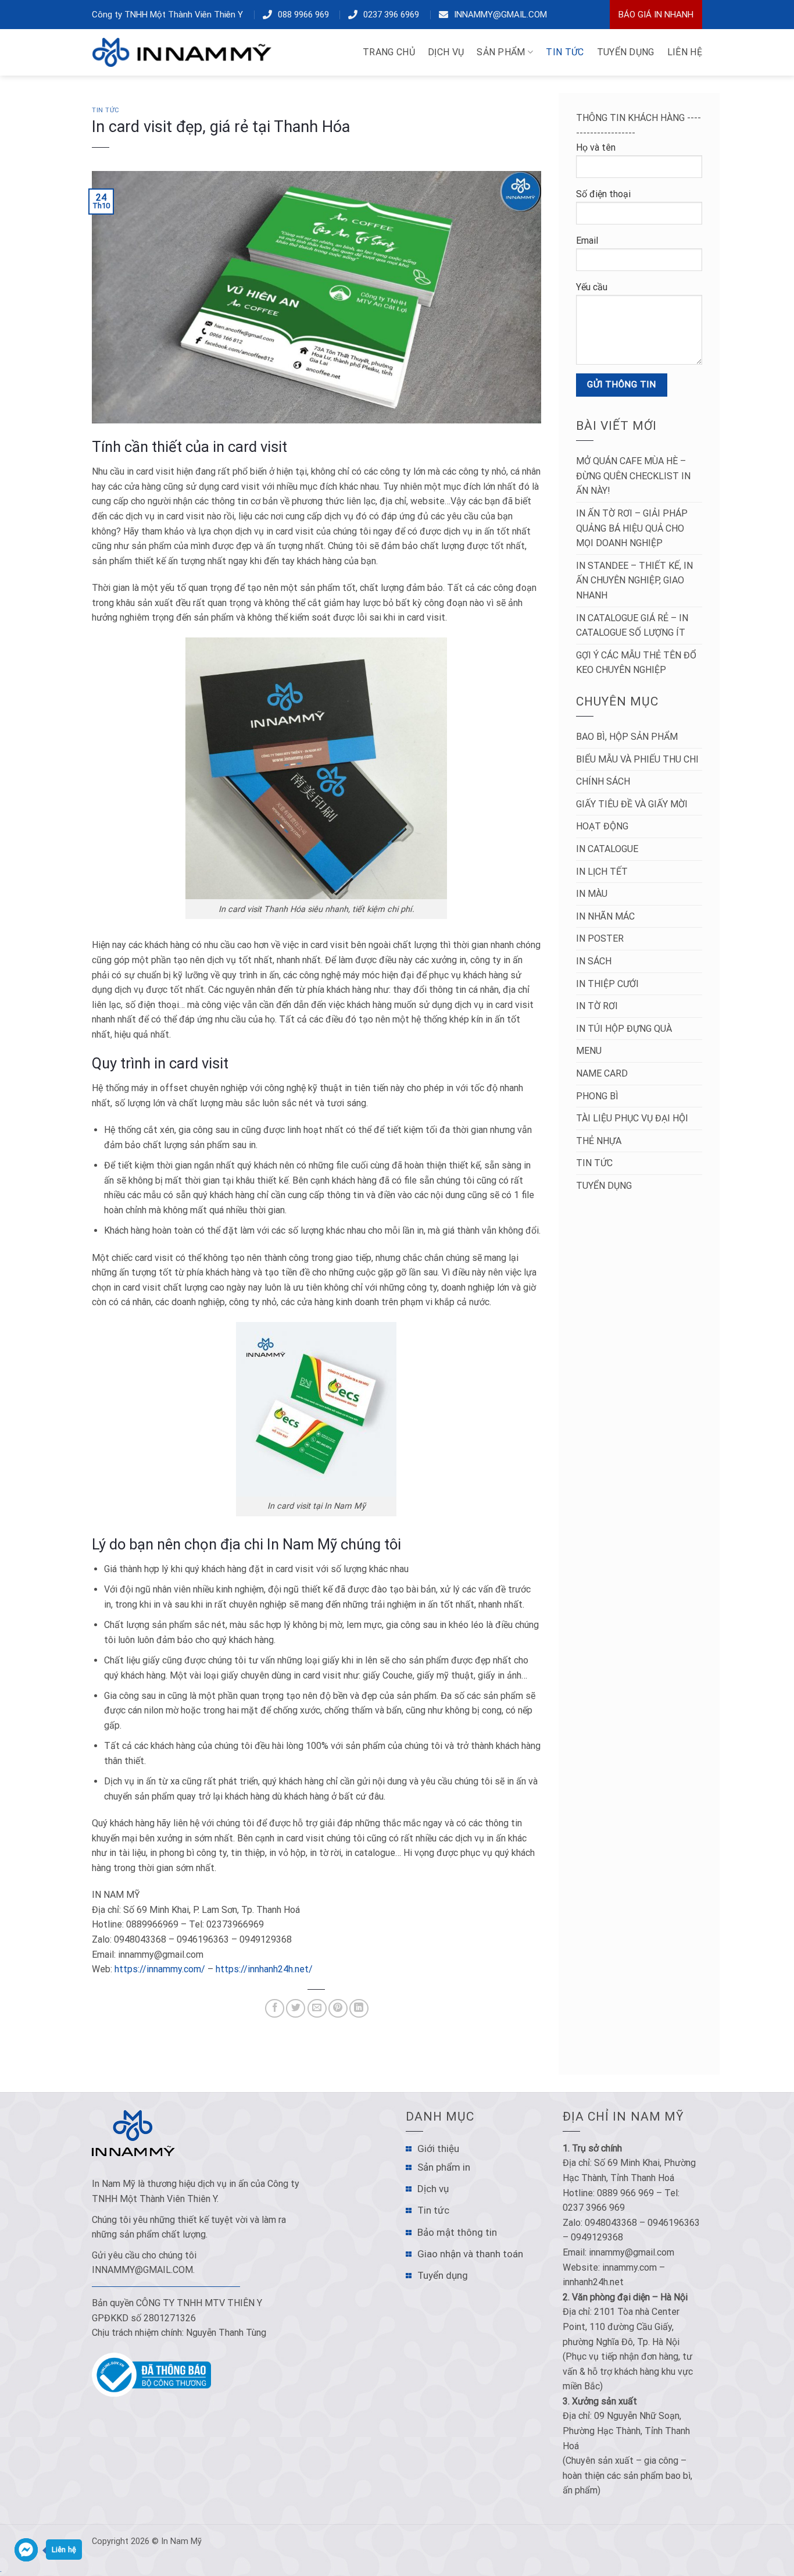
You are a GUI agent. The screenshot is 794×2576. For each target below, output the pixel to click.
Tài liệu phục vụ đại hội (632, 1118)
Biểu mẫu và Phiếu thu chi (637, 759)
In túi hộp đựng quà (624, 1029)
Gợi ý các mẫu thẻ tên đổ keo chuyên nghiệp (636, 663)
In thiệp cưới (607, 984)
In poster (600, 938)
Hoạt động (602, 826)
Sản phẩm (501, 52)
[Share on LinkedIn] (359, 2009)
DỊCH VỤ (446, 52)
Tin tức (106, 110)
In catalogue (607, 849)
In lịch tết (602, 872)
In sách (594, 961)
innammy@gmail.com (500, 15)
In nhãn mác (605, 916)
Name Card (602, 1073)
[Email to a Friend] (317, 2009)
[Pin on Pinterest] (338, 2009)
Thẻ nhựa (599, 1141)
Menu (589, 1051)
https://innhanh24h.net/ (264, 1969)
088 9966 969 (303, 15)
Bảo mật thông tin (457, 2232)
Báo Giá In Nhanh (656, 15)
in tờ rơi (597, 1006)
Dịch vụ (433, 2189)
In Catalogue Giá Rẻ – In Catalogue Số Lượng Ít (632, 626)
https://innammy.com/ (160, 1969)
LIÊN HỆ (685, 52)
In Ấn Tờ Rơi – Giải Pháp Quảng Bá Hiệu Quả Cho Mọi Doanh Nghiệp (632, 528)
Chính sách (603, 781)
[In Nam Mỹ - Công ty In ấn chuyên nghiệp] (185, 52)
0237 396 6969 (391, 15)
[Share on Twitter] (296, 2009)
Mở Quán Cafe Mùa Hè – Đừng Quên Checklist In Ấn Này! (633, 476)
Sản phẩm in (444, 2167)
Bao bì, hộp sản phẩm (627, 737)
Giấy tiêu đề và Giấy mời (632, 804)
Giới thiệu (438, 2149)
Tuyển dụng (604, 1186)
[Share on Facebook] (275, 2009)
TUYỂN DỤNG (626, 52)
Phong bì (597, 1096)
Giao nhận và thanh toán (470, 2254)
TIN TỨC (565, 52)
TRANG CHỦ (389, 52)
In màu (592, 894)
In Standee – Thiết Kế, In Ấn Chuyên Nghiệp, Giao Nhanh (634, 580)
